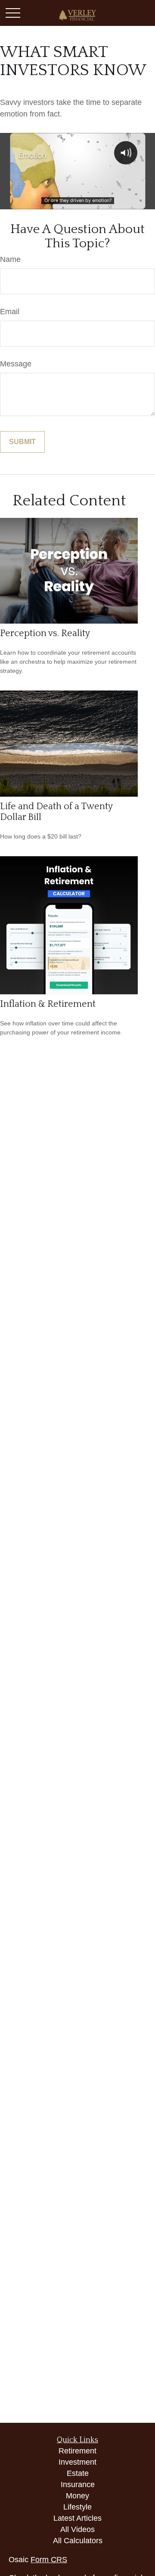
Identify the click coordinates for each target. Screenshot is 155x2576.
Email (10, 312)
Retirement (77, 2451)
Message (16, 364)
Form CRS (49, 2560)
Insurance (78, 2485)
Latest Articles (77, 2518)
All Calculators (78, 2541)
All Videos (77, 2529)
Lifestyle (77, 2507)
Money (77, 2496)
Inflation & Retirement (48, 1004)
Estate (78, 2473)
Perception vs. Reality (45, 633)
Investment (77, 2462)
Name (10, 259)
